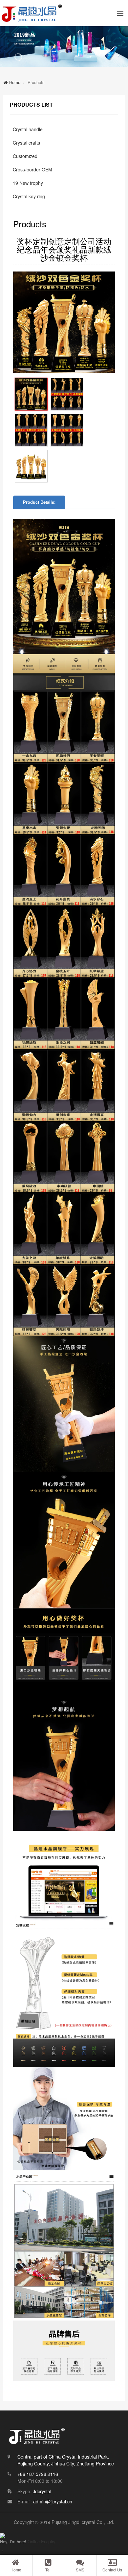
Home (14, 82)
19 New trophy (28, 183)
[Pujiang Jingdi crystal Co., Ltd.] (32, 13)
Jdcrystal (42, 2491)
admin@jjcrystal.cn (53, 2501)
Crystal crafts (26, 143)
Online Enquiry (42, 2541)
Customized (25, 156)
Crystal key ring (29, 196)
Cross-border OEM (32, 169)
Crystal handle (28, 129)
